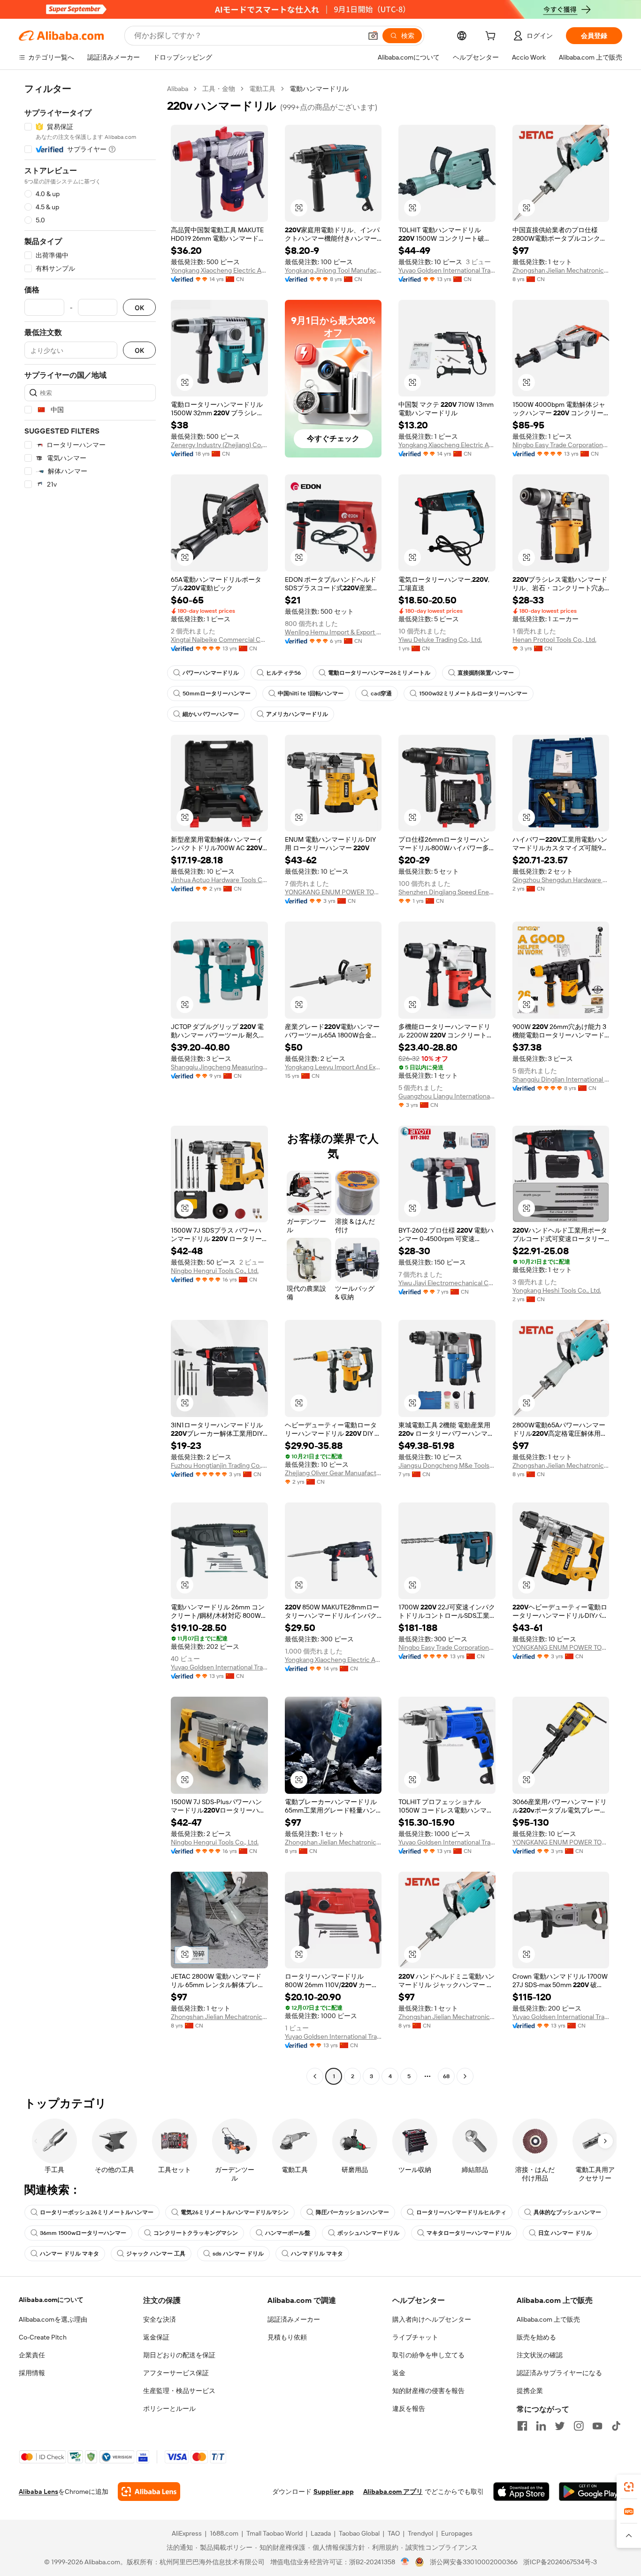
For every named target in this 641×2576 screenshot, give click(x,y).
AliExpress (187, 2533)
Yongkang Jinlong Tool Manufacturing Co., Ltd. (333, 270)
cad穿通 (381, 694)
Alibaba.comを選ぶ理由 (53, 2319)
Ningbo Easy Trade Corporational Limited (561, 445)
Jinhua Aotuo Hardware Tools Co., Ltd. (219, 880)
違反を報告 (409, 2408)
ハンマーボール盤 (288, 2233)
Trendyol (420, 2533)
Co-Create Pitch (43, 2337)
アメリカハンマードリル (297, 714)
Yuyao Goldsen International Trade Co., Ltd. (447, 270)
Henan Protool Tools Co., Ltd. (554, 640)
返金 (399, 2373)
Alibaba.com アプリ (393, 2492)
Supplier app (334, 2492)
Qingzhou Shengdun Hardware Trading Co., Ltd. (561, 880)
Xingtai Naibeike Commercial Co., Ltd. (219, 640)
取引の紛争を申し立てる (428, 2355)
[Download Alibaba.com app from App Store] (521, 2492)
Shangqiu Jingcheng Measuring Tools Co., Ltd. (219, 1067)
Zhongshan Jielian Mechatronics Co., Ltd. (561, 270)
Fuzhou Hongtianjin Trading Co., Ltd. (219, 1465)
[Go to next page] (465, 2076)
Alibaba (178, 89)
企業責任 (32, 2355)
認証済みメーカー (294, 2319)
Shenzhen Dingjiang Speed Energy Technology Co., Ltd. (447, 892)
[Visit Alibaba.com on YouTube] (597, 2426)
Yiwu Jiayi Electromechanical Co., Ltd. (447, 1283)
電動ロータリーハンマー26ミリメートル (379, 673)
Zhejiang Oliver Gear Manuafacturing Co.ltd (333, 1473)
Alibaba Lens (38, 2492)
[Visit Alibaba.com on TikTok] (616, 2426)
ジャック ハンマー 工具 (156, 2254)
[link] (629, 2487)
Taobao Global (359, 2533)
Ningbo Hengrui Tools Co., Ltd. (215, 1271)
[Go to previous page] (315, 2076)
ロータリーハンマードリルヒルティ (461, 2212)
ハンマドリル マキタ (317, 2254)
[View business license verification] (405, 2562)
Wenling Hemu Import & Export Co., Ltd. (333, 632)
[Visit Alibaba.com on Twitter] (560, 2426)
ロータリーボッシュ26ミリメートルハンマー (97, 2212)
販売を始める (536, 2337)
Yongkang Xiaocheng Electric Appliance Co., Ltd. (219, 270)
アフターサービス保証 (176, 2373)
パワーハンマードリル (211, 673)
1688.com (224, 2533)
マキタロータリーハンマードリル (469, 2233)
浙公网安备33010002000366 (474, 2562)
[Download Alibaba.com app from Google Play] (591, 2492)
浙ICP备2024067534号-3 (560, 2562)
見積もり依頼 (287, 2337)
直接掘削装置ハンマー (486, 673)
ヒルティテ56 (283, 673)
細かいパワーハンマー (211, 714)
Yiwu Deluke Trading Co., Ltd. (440, 640)
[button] (373, 36)
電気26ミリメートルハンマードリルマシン (235, 2212)
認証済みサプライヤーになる (559, 2373)
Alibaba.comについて (51, 2300)
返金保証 (156, 2337)
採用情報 (32, 2373)
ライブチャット (415, 2337)
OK (139, 308)
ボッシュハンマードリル (368, 2233)
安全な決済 (160, 2319)
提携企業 (530, 2391)
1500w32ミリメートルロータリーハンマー (473, 694)
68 (446, 2076)
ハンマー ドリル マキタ (69, 2254)
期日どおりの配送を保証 (179, 2355)
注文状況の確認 (540, 2355)
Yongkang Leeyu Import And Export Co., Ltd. (333, 1067)
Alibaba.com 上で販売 (548, 2319)
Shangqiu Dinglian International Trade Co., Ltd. (561, 1079)
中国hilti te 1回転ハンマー (311, 694)
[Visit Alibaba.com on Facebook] (522, 2426)
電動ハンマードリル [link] (319, 89)
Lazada (321, 2533)
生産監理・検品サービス (179, 2391)
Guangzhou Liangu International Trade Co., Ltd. (447, 1096)
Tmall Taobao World (275, 2533)
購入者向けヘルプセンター (432, 2319)
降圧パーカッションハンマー (352, 2212)
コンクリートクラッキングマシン (196, 2233)
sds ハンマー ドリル (238, 2254)
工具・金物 (219, 89)
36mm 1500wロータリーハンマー (83, 2233)
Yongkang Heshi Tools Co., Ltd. (557, 1290)
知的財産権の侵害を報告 (428, 2391)
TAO (394, 2533)
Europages (457, 2533)
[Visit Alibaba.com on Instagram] (579, 2426)
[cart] (492, 37)
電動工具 (262, 89)
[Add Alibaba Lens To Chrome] (149, 2492)
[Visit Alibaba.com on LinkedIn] (541, 2426)
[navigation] (90, 1084)
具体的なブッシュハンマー (567, 2212)
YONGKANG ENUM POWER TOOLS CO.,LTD (333, 892)
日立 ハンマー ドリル (565, 2233)
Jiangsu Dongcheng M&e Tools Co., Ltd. (447, 1465)
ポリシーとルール (169, 2408)
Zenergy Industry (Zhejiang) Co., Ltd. (219, 445)
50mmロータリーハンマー (217, 694)
